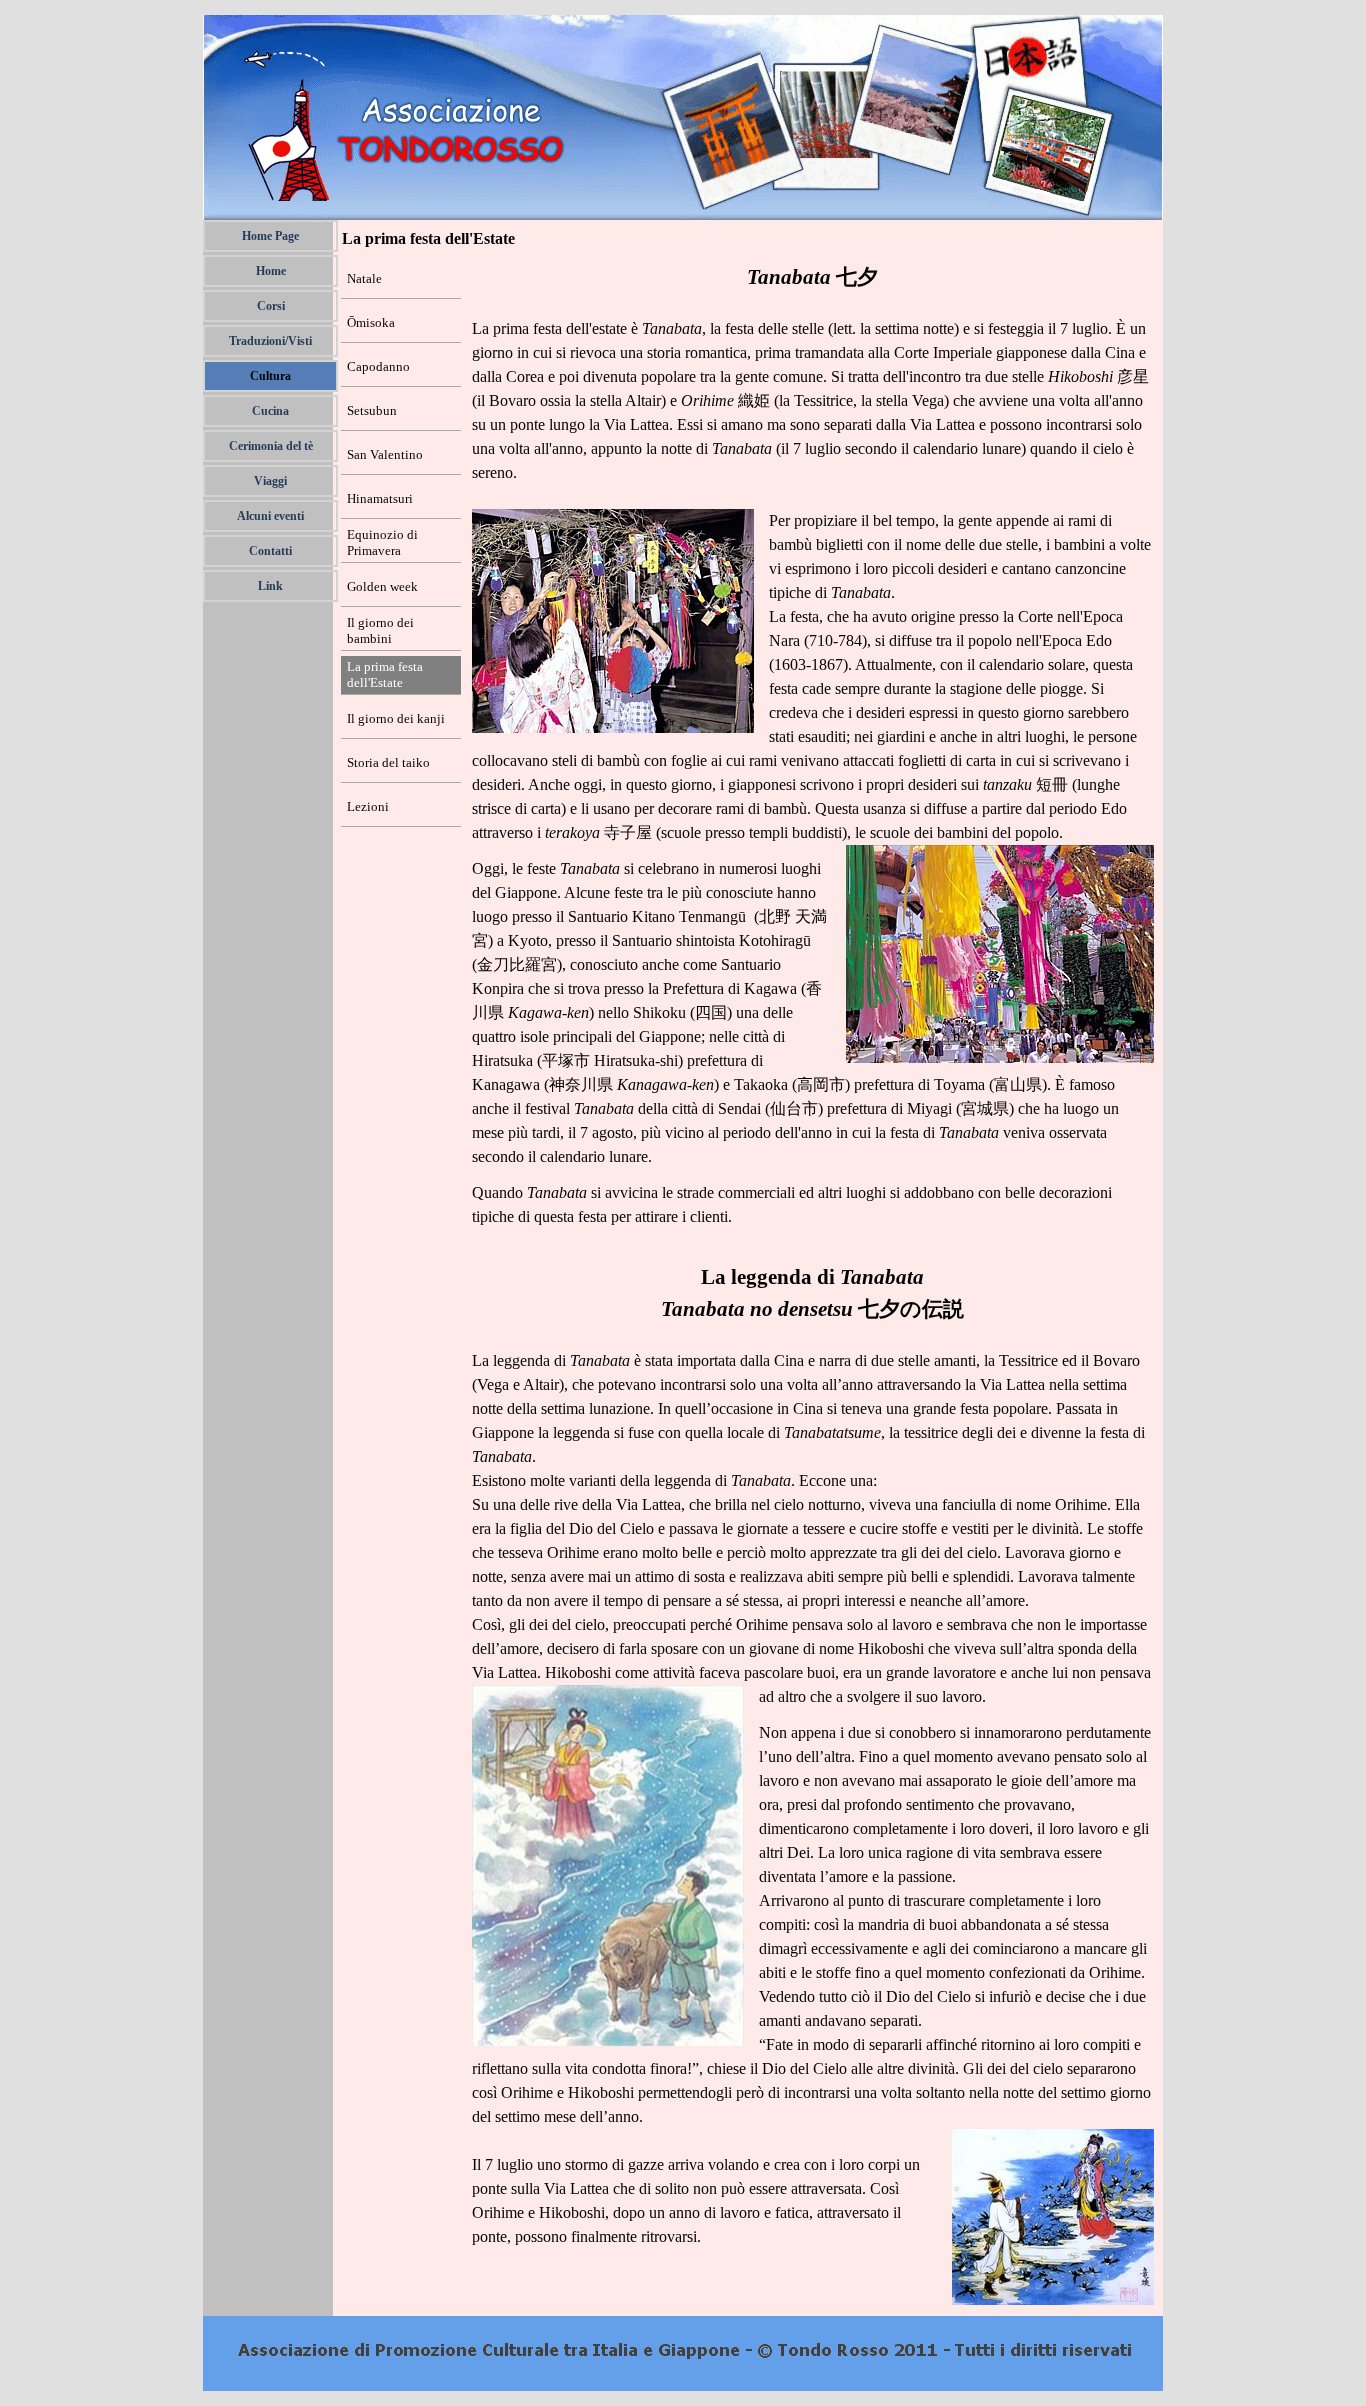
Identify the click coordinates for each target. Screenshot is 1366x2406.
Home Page (270, 236)
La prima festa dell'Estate (385, 674)
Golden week (382, 586)
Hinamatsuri (380, 498)
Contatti (270, 551)
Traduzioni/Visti (270, 341)
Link (270, 586)
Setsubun (372, 410)
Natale (364, 278)
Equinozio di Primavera (382, 542)
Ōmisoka (371, 322)
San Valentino (385, 454)
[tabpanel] (813, 1283)
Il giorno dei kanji (396, 718)
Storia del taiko (388, 762)
